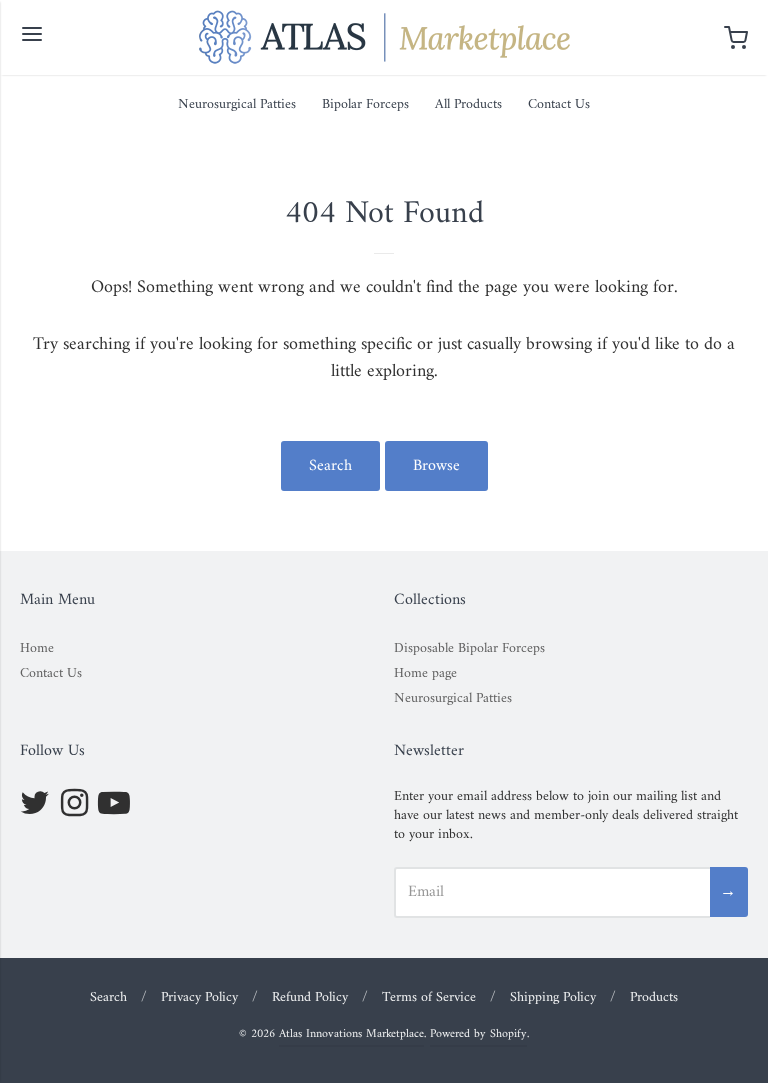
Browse (436, 466)
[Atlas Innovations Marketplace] (384, 37)
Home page (425, 673)
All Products (468, 104)
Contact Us (559, 104)
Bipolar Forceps (365, 104)
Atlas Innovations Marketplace (351, 1034)
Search (330, 466)
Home (37, 648)
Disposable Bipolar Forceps (469, 648)
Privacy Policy (199, 997)
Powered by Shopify (478, 1034)
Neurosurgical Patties (237, 104)
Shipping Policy (553, 997)
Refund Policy (310, 997)
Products (654, 997)
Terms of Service (429, 997)
